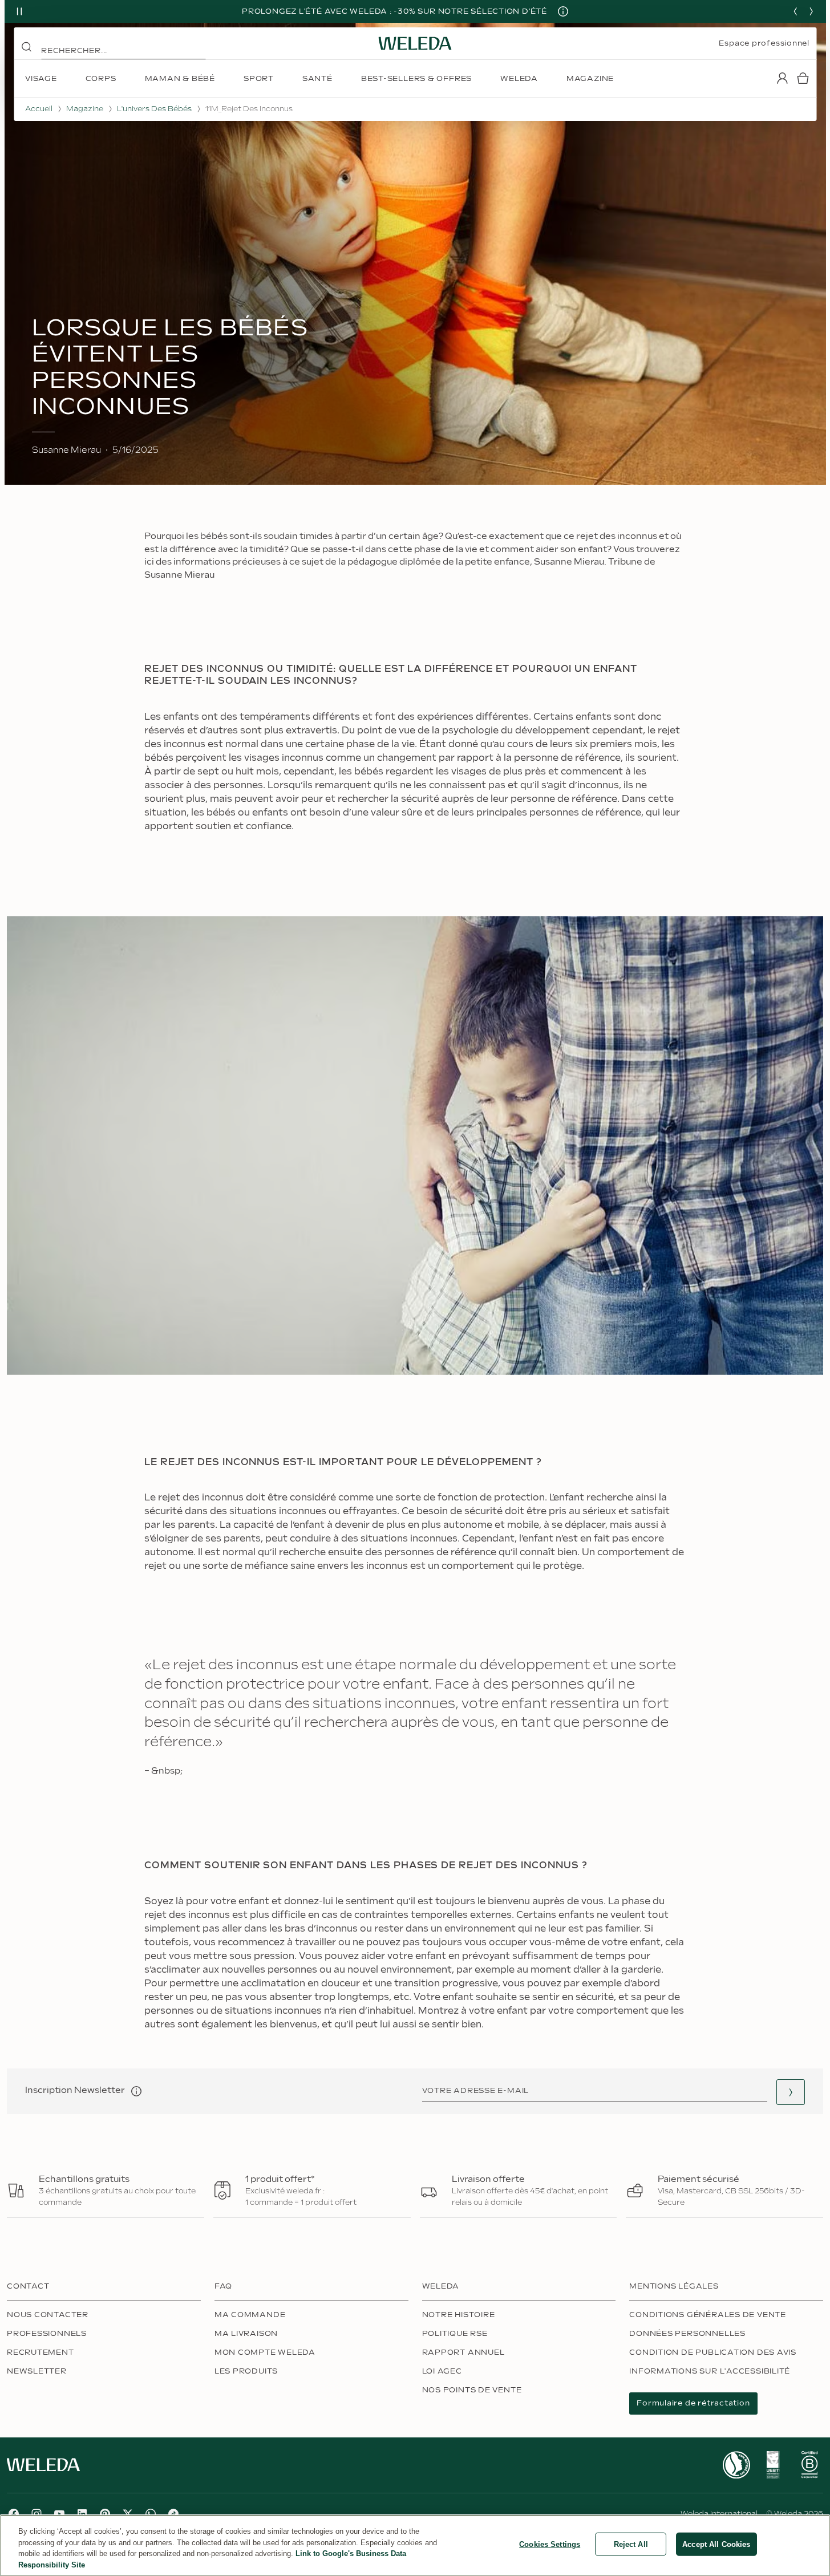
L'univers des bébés (154, 109)
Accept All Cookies (716, 2544)
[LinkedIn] (82, 2514)
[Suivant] (811, 11)
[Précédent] (795, 11)
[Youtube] (59, 2514)
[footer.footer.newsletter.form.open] (791, 2092)
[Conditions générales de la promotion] (563, 11)
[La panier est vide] (803, 78)
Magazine (85, 109)
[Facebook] (14, 2514)
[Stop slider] (19, 11)
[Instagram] (37, 2514)
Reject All (631, 2544)
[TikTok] (173, 2514)
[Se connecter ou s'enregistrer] (782, 78)
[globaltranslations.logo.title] (415, 43)
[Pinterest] (105, 2514)
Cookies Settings (550, 2544)
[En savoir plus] (736, 2465)
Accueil (39, 109)
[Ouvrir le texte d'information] (136, 2091)
